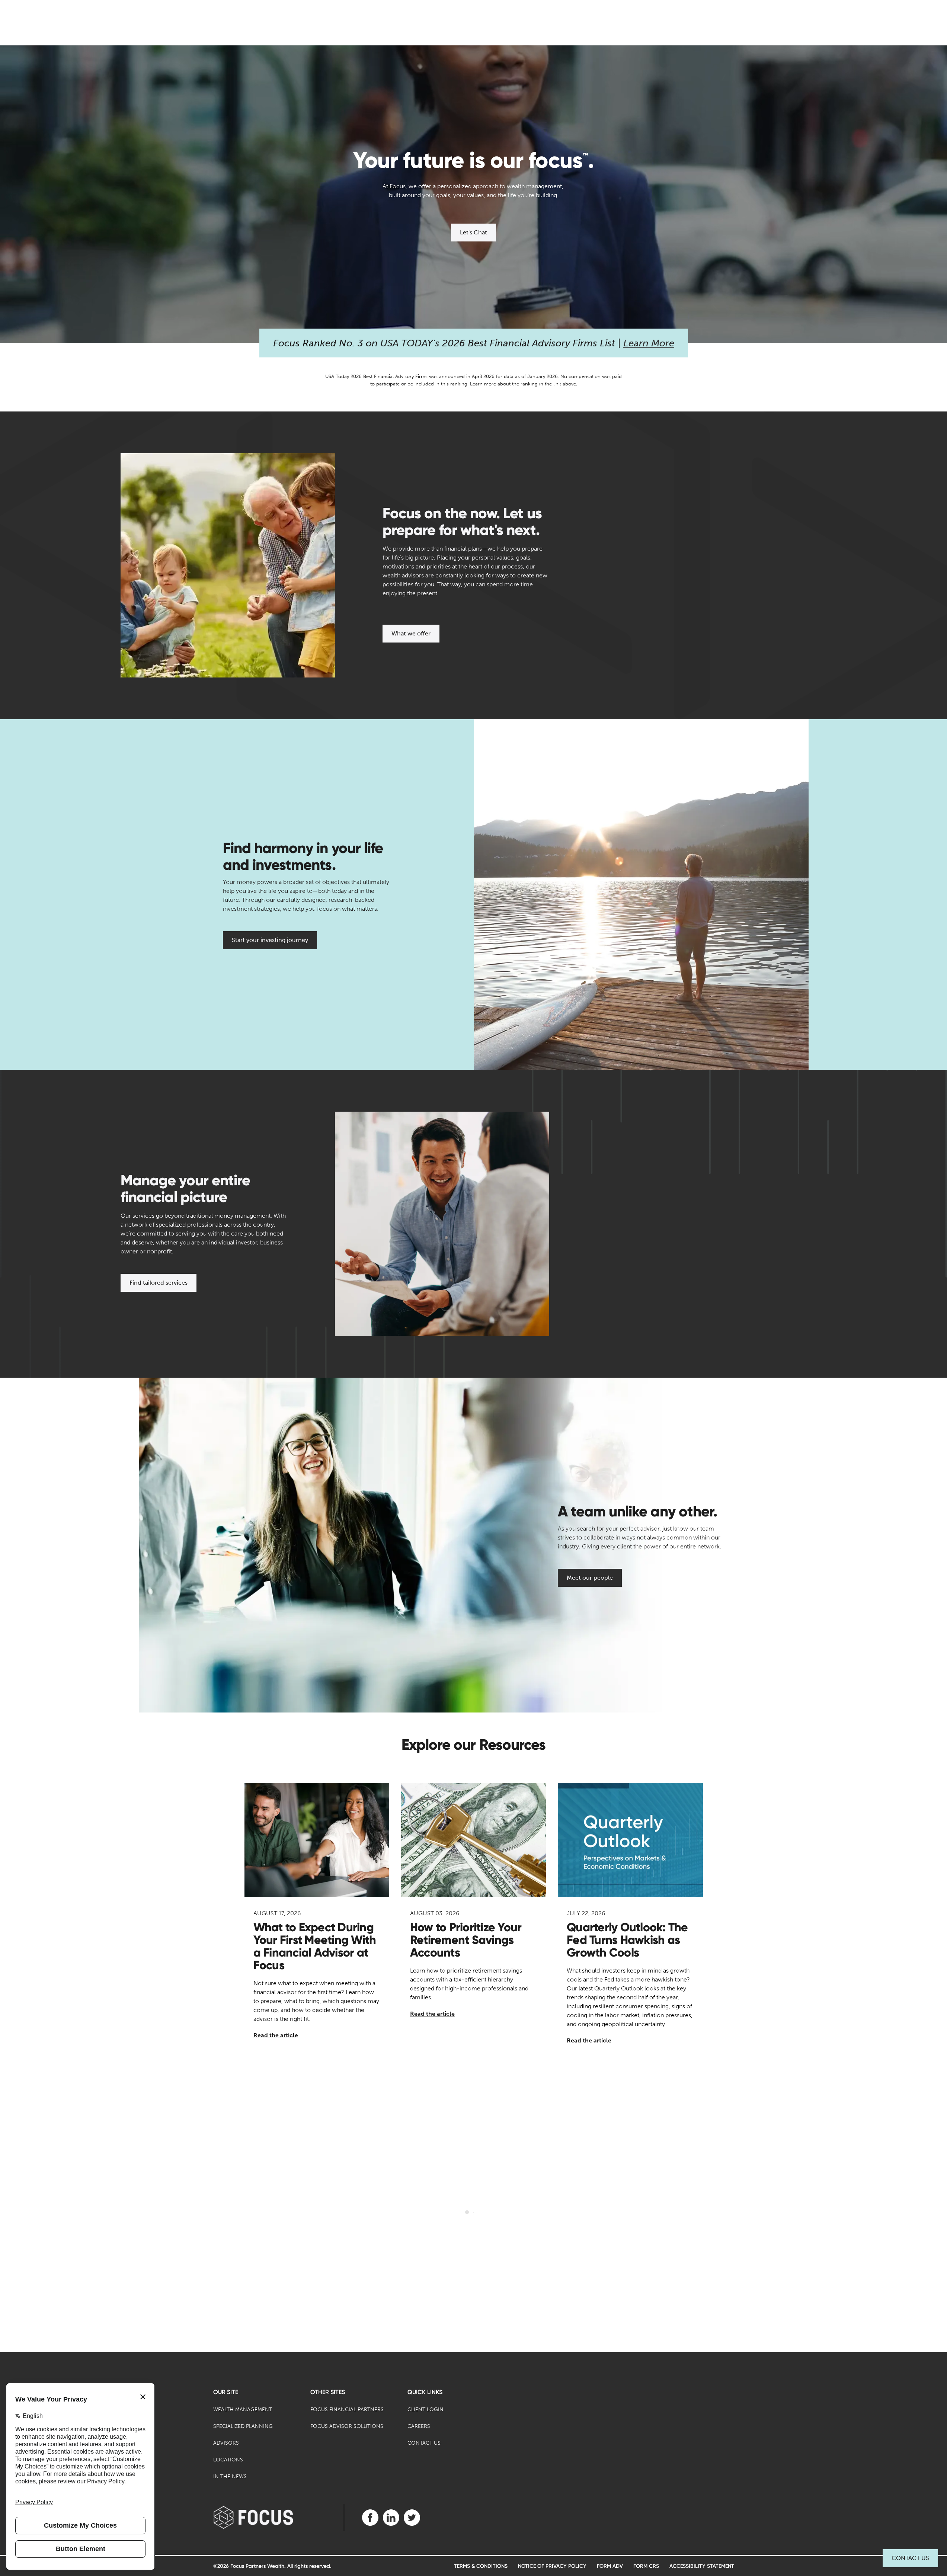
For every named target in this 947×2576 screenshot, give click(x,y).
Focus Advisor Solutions (347, 2426)
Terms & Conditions (481, 2566)
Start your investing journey (270, 940)
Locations (228, 2460)
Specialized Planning (243, 2426)
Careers (419, 2426)
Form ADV (610, 2566)
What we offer (411, 633)
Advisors (226, 2443)
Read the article (276, 2035)
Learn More (649, 343)
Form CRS (646, 2566)
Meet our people (590, 1578)
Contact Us (910, 2558)
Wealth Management (243, 2410)
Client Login (425, 2410)
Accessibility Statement (702, 2566)
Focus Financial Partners (347, 2410)
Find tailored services (159, 1283)
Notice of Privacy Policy (552, 2566)
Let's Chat (473, 232)
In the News (230, 2476)
